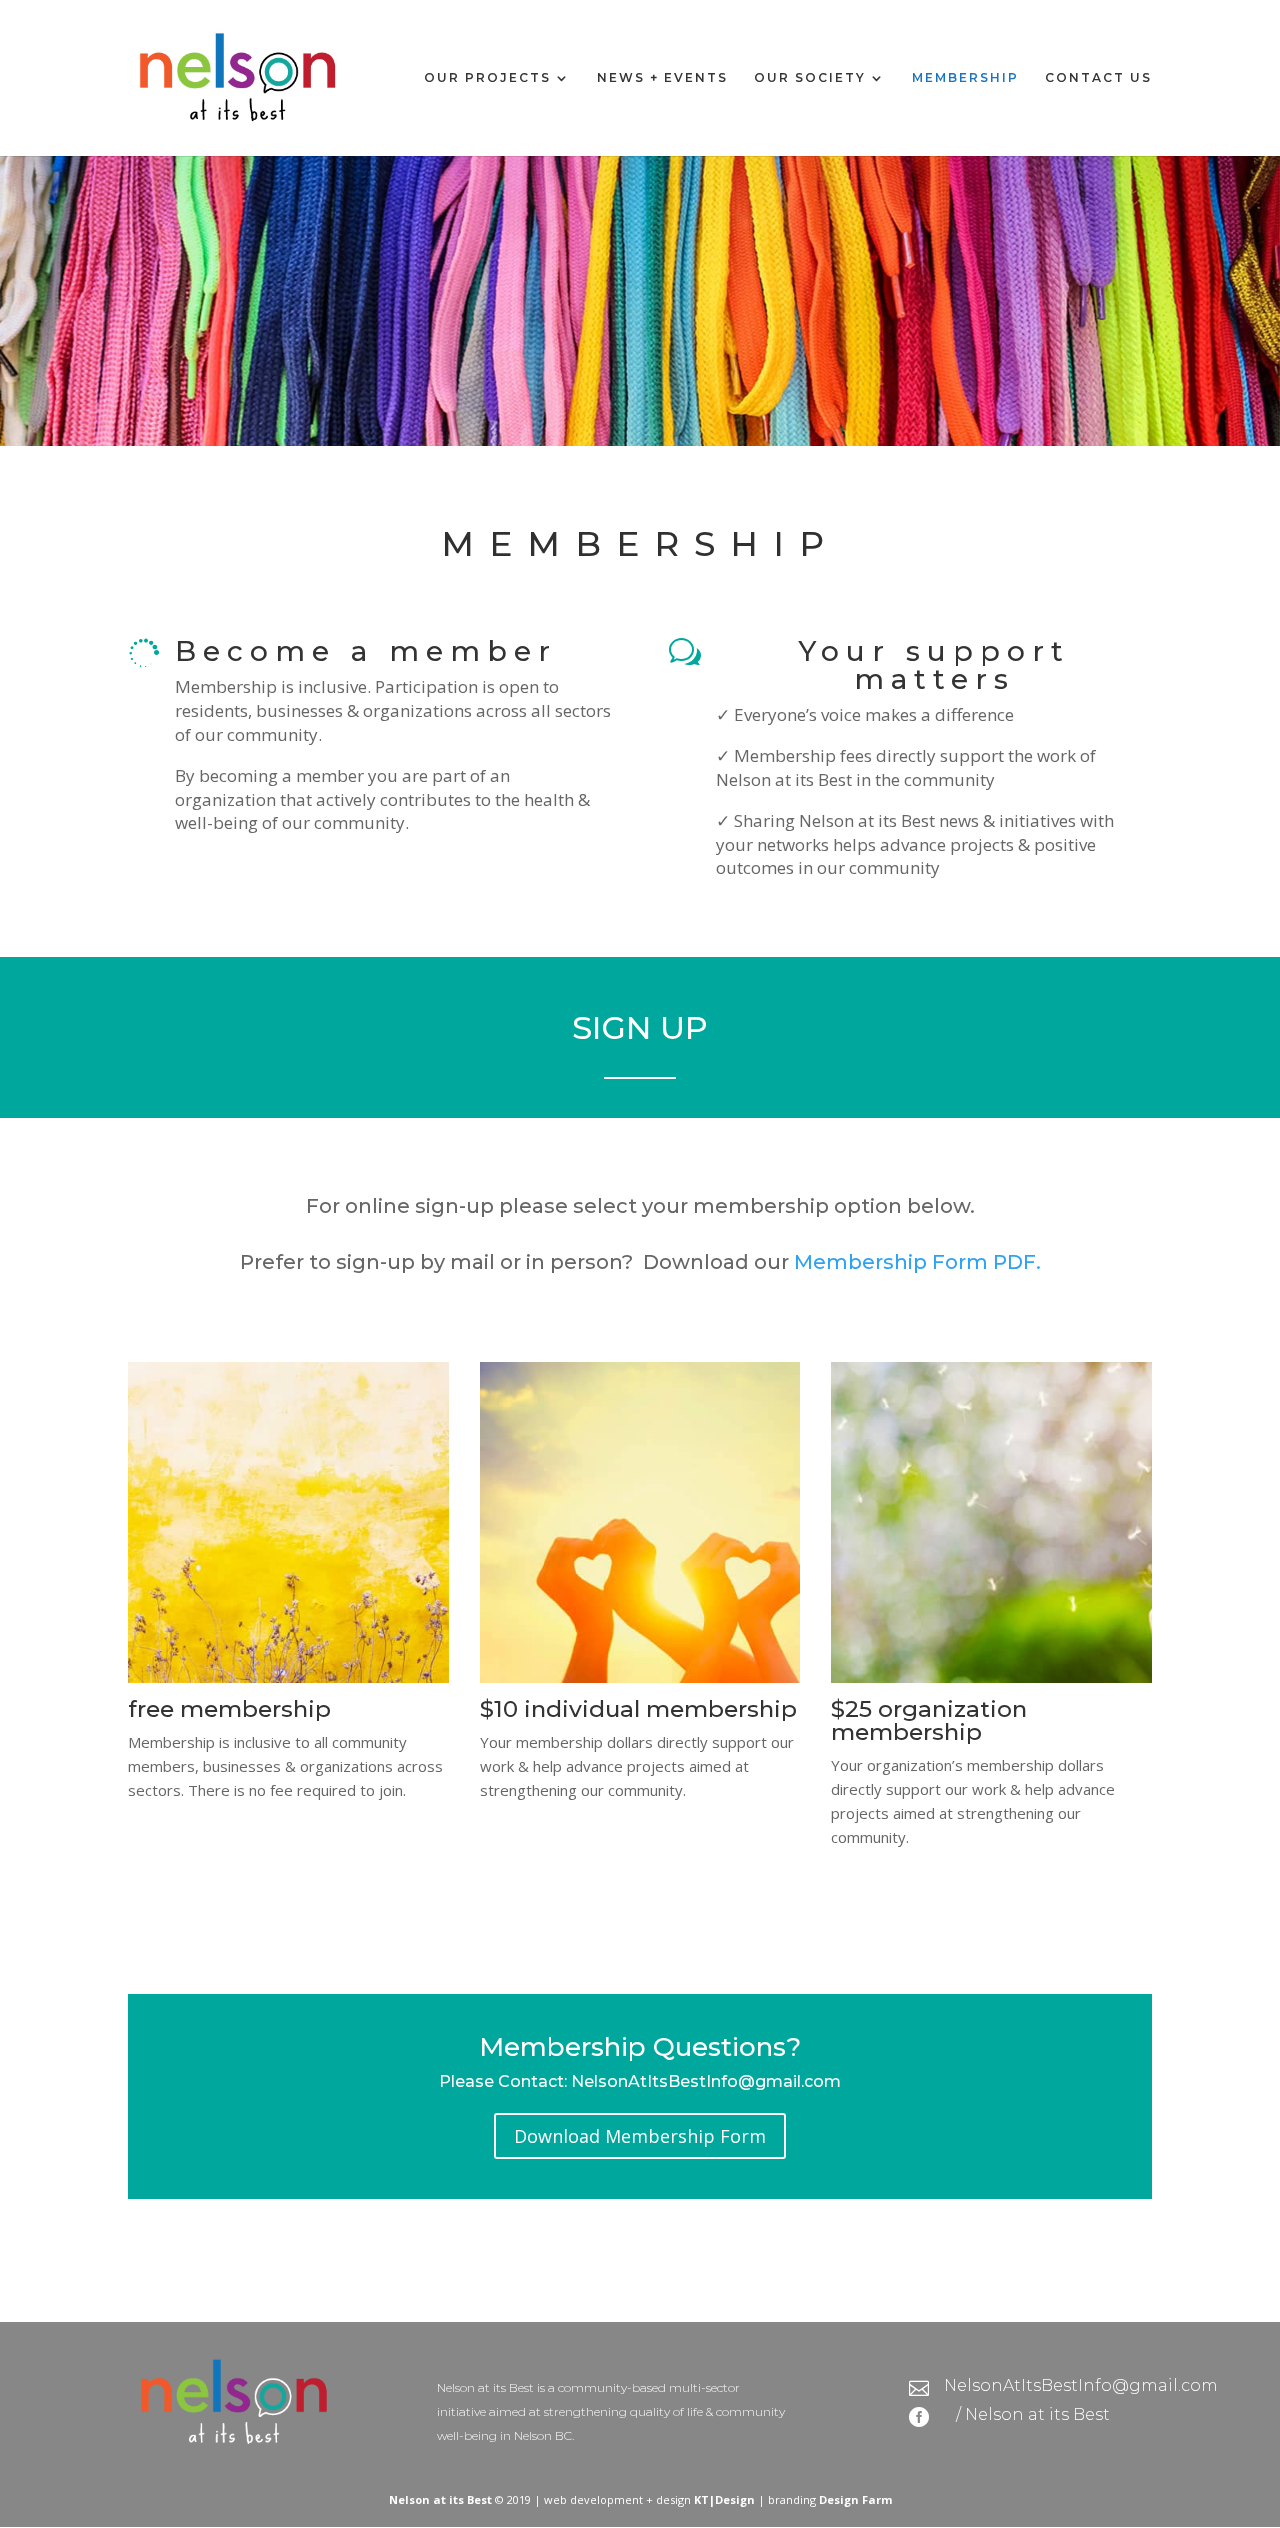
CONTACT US (1098, 78)
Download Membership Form (640, 2136)
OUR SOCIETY (810, 78)
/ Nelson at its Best (1033, 2414)
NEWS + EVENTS (662, 78)
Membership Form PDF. (917, 1262)
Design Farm (855, 2499)
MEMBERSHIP (965, 78)
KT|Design (724, 2499)
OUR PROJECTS (487, 78)
